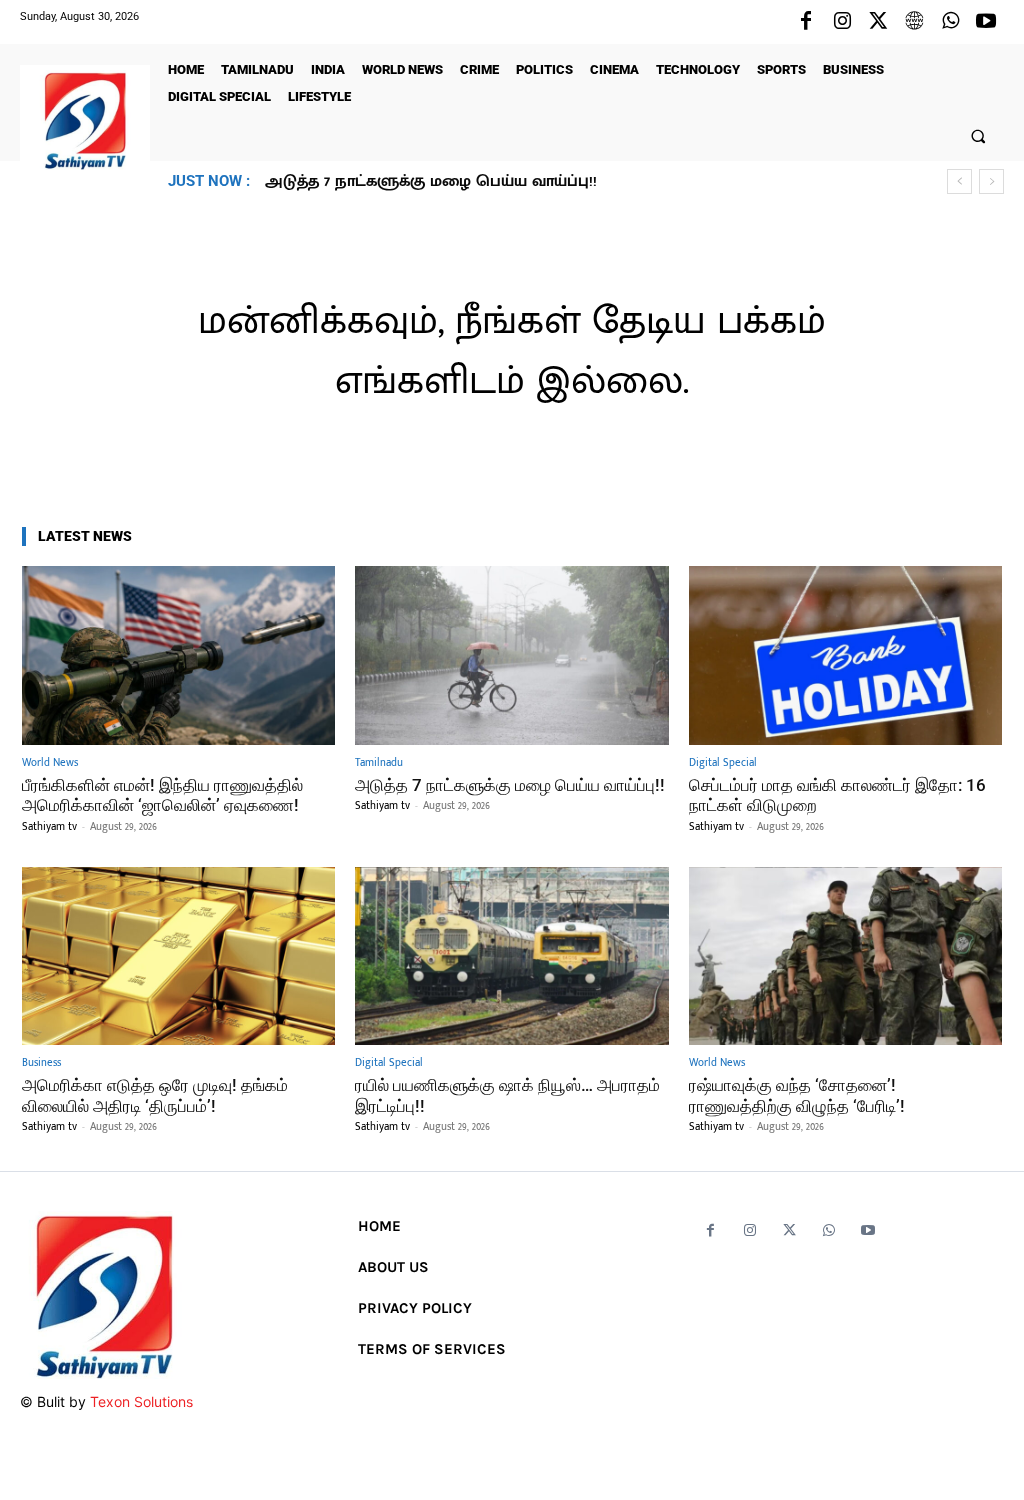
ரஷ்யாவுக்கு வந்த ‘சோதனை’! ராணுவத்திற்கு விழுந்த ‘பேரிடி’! (797, 1095)
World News (50, 763)
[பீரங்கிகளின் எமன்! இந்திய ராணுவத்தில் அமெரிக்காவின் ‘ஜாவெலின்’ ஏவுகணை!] (178, 655)
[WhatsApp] (950, 22)
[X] (878, 22)
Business (41, 1063)
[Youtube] (986, 22)
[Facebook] (806, 22)
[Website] (914, 22)
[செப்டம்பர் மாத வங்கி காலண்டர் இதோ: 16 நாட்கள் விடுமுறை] (845, 655)
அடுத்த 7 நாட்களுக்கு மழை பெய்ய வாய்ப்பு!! (510, 785)
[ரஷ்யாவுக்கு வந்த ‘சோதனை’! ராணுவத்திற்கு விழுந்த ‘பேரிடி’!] (845, 956)
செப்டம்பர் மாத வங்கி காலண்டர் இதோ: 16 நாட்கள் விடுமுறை (502, 181)
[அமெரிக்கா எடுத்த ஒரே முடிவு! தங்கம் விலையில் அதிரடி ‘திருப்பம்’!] (178, 956)
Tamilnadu (379, 763)
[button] (978, 135)
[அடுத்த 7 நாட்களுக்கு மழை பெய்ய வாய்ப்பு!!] (511, 655)
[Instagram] (842, 22)
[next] (991, 181)
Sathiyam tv (49, 827)
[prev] (959, 181)
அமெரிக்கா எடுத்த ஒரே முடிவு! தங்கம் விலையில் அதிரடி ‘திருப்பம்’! (155, 1095)
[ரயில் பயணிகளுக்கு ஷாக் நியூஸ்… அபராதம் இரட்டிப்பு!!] (511, 956)
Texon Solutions (141, 1401)
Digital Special (723, 763)
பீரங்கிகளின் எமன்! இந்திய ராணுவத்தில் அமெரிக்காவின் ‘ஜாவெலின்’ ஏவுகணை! (162, 795)
